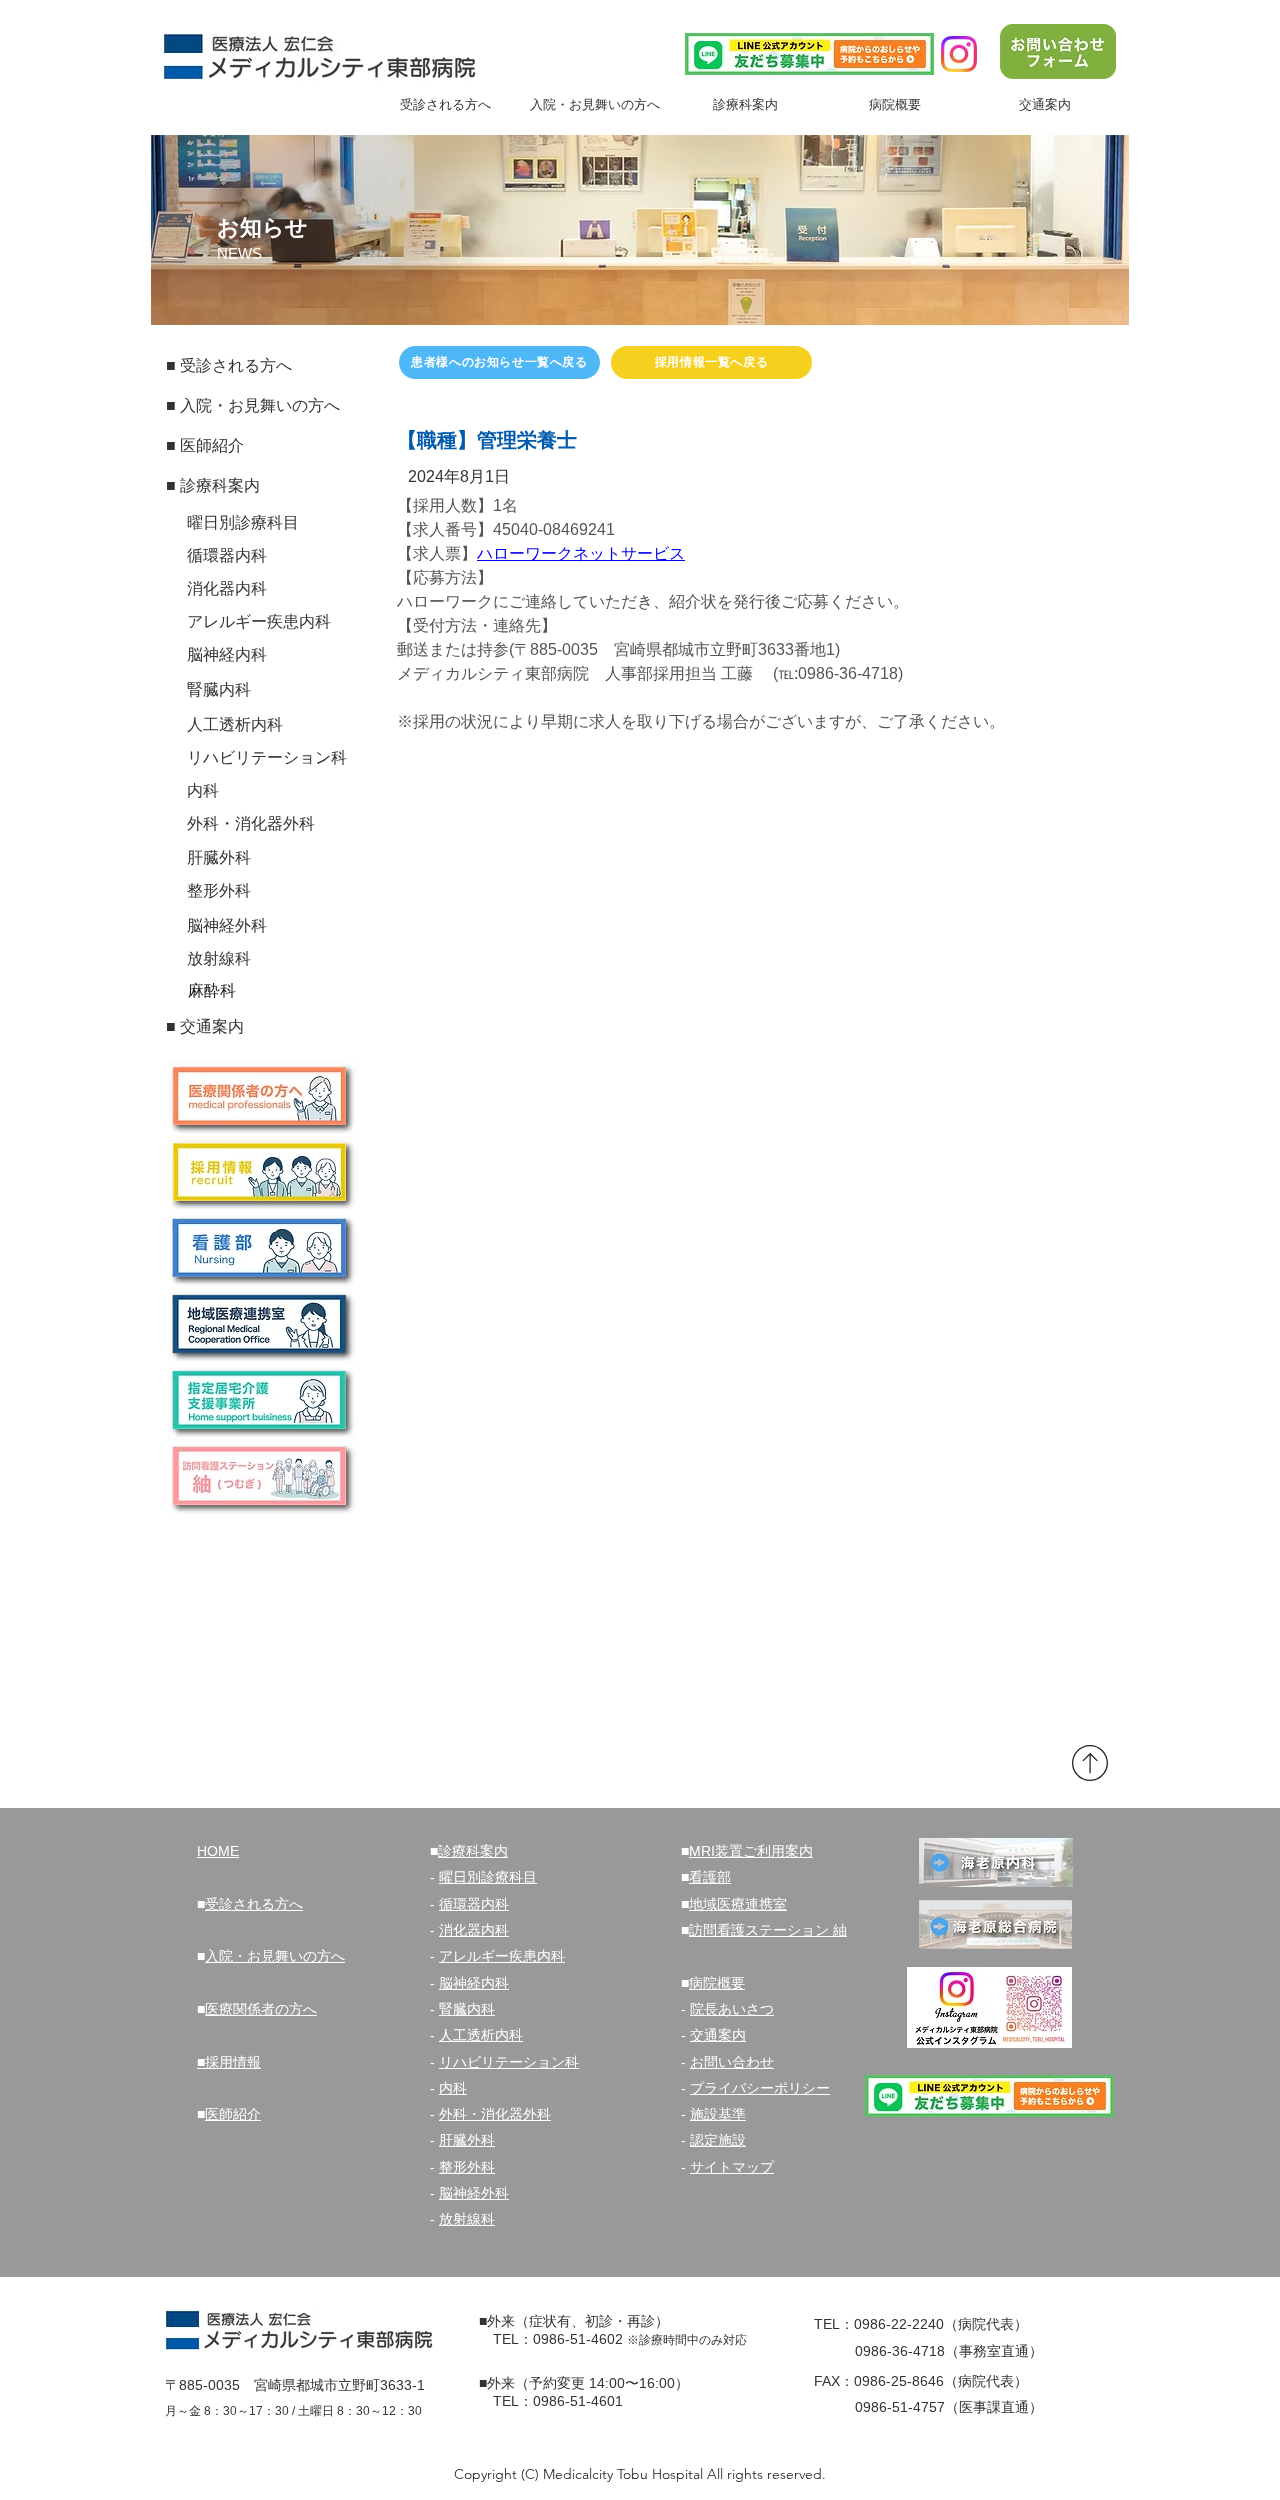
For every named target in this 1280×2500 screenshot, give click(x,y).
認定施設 (718, 2140)
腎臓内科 (467, 2009)
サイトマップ (732, 2167)
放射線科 (467, 2219)
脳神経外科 (474, 2193)
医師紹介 (233, 2114)
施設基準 (718, 2114)
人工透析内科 (481, 2035)
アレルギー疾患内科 (502, 1956)
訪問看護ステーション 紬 (768, 1930)
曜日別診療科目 (488, 1877)
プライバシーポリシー (760, 2088)
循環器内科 (474, 1904)
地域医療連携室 (738, 1904)
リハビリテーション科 (509, 2062)
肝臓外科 (467, 2140)
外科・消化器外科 (495, 2114)
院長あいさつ (732, 2009)
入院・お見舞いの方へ (275, 1956)
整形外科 (467, 2167)
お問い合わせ (732, 2062)
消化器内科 (474, 1930)
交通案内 (718, 2035)
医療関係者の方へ (261, 2009)
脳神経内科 (474, 1983)
